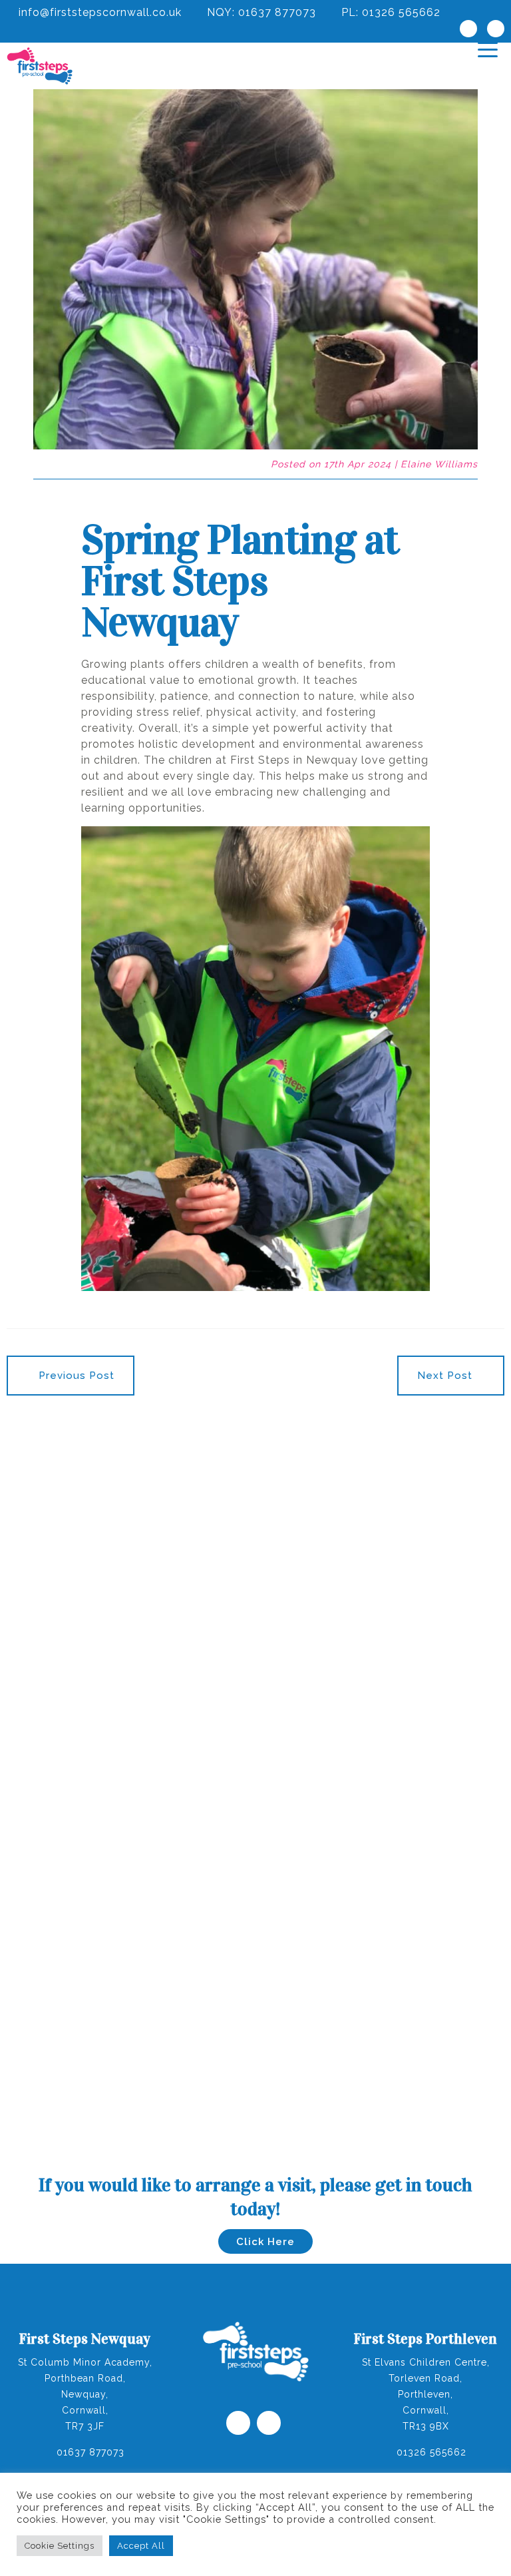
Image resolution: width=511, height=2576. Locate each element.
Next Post (446, 1376)
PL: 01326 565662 (389, 12)
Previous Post (75, 1376)
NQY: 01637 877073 (260, 12)
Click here (265, 2242)
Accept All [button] (141, 2546)
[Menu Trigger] (488, 49)
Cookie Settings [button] (60, 2546)
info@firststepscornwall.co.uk (98, 12)
